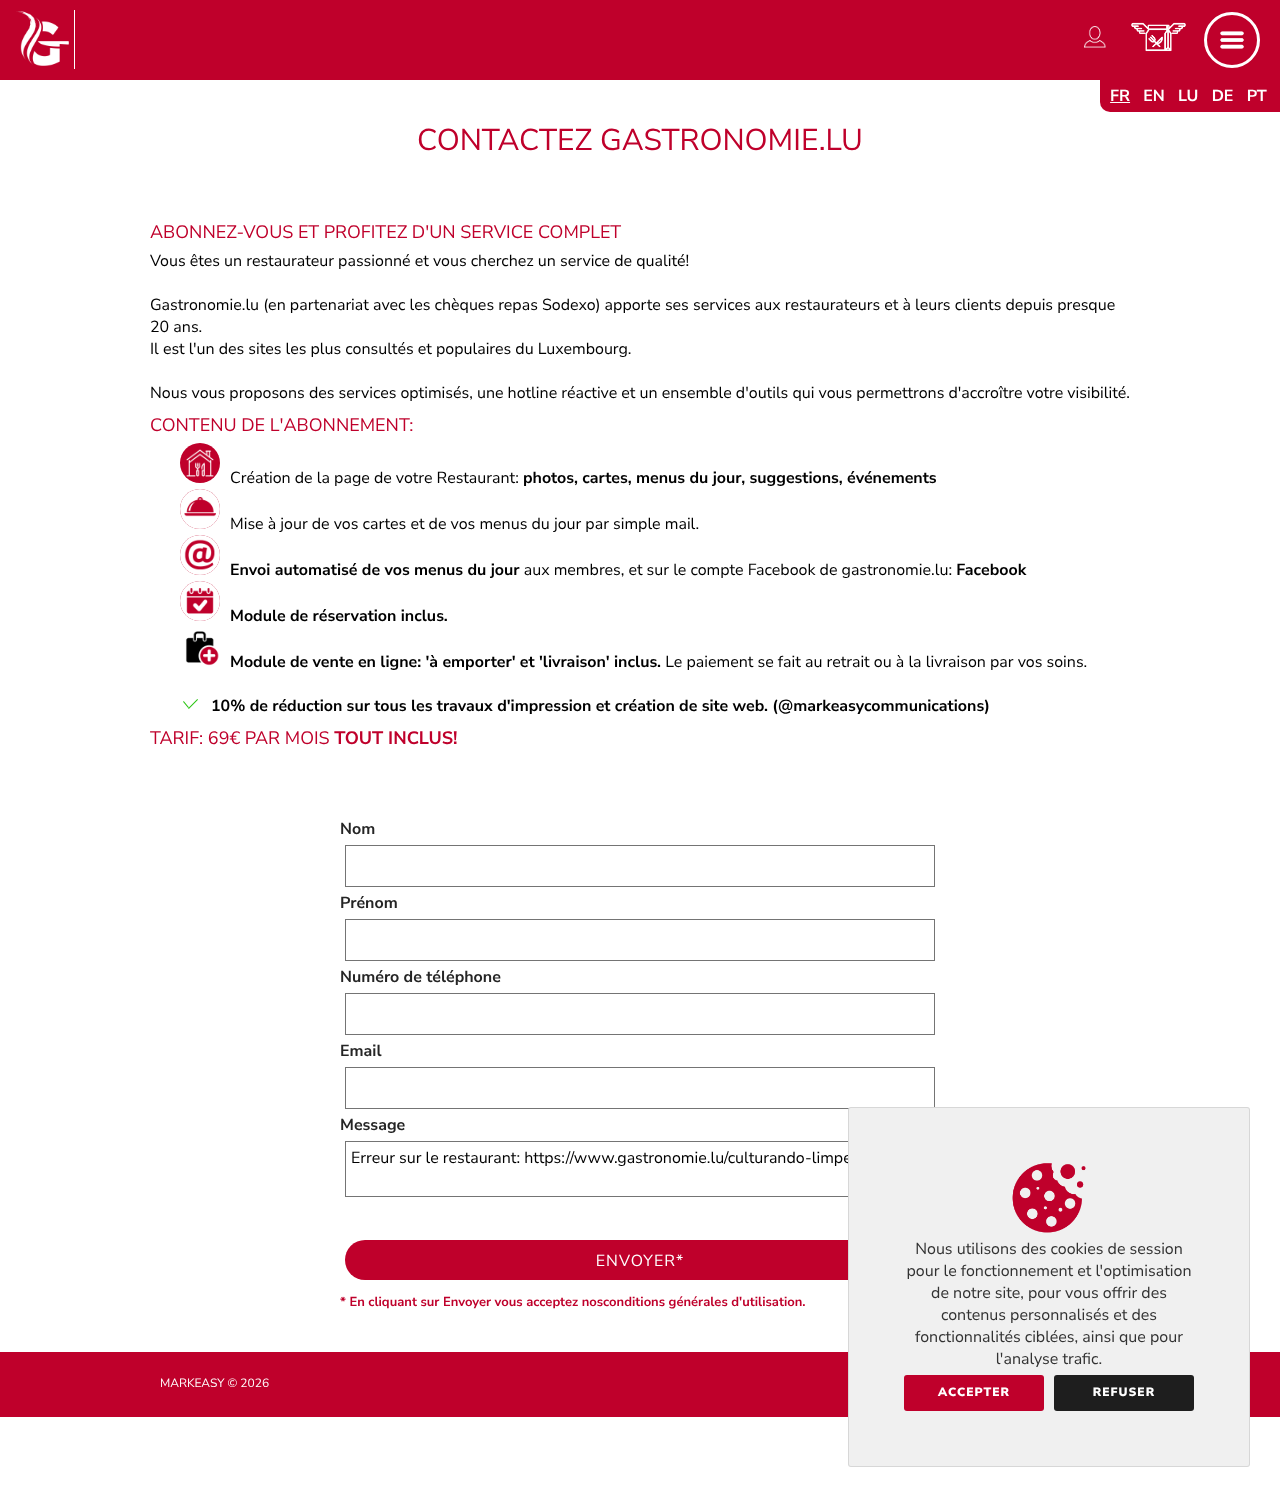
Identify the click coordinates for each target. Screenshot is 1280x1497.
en (1154, 96)
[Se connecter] (1095, 48)
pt (1257, 96)
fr (1120, 96)
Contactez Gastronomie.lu (640, 140)
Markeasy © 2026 (214, 1384)
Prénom (369, 903)
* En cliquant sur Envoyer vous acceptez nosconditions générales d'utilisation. (573, 1302)
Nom (357, 829)
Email (361, 1051)
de (1223, 96)
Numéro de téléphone (420, 977)
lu (1188, 96)
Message (372, 1125)
